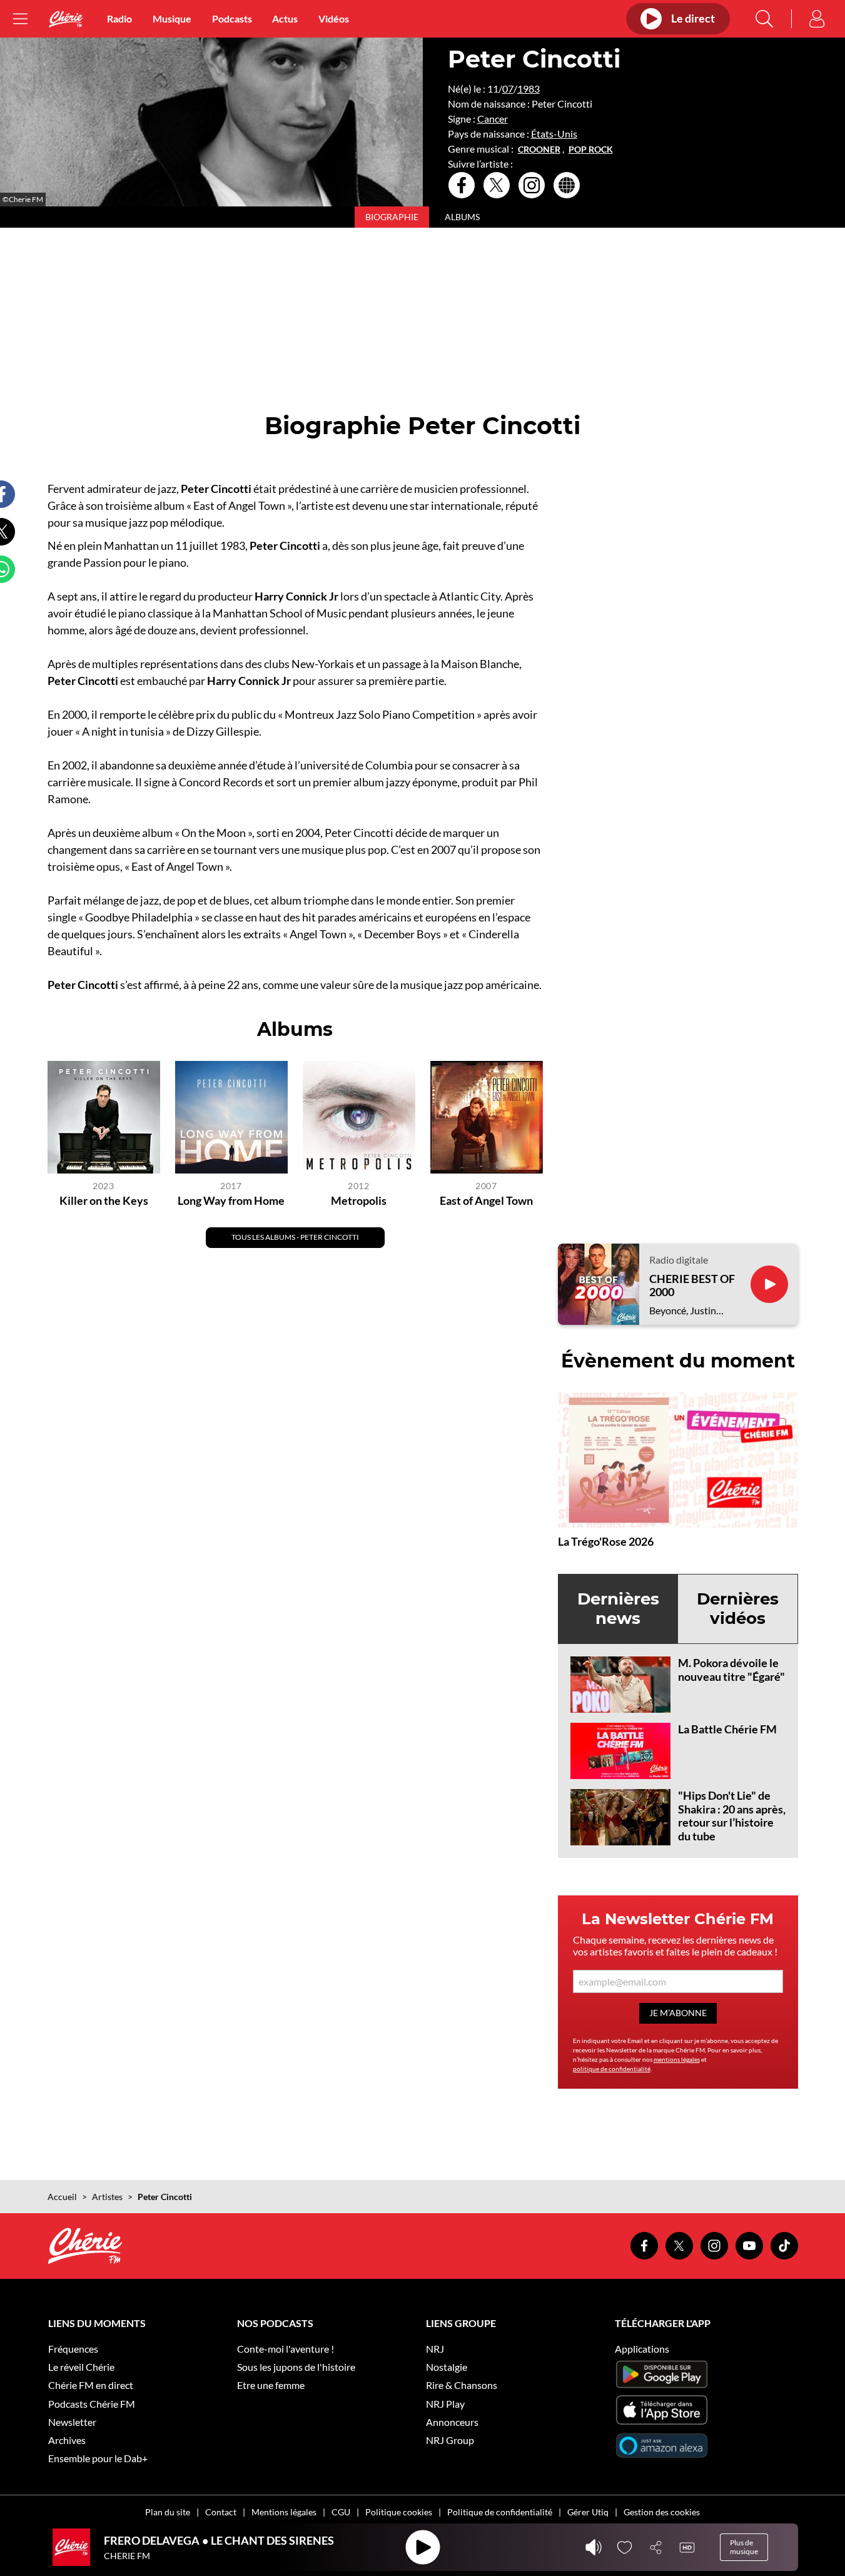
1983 (529, 89)
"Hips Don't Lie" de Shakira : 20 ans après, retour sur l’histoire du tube (732, 1816)
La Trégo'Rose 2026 (606, 1541)
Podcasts (232, 18)
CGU (341, 2512)
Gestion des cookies (662, 2512)
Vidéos (334, 18)
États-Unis (554, 134)
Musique (172, 18)
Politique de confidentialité (500, 2512)
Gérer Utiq (588, 2512)
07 (508, 89)
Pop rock (591, 150)
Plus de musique (744, 2547)
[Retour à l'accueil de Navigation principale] (66, 19)
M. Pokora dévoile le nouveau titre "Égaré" (731, 1670)
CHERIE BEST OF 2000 (692, 1286)
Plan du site (168, 2512)
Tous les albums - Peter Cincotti (295, 1237)
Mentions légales (284, 2512)
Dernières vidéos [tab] (738, 1609)
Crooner (539, 150)
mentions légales (677, 2059)
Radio (119, 18)
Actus (285, 18)
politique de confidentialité (612, 2069)
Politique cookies (399, 2512)
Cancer (493, 119)
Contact (221, 2512)
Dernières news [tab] (618, 1609)
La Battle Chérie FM (727, 1729)
